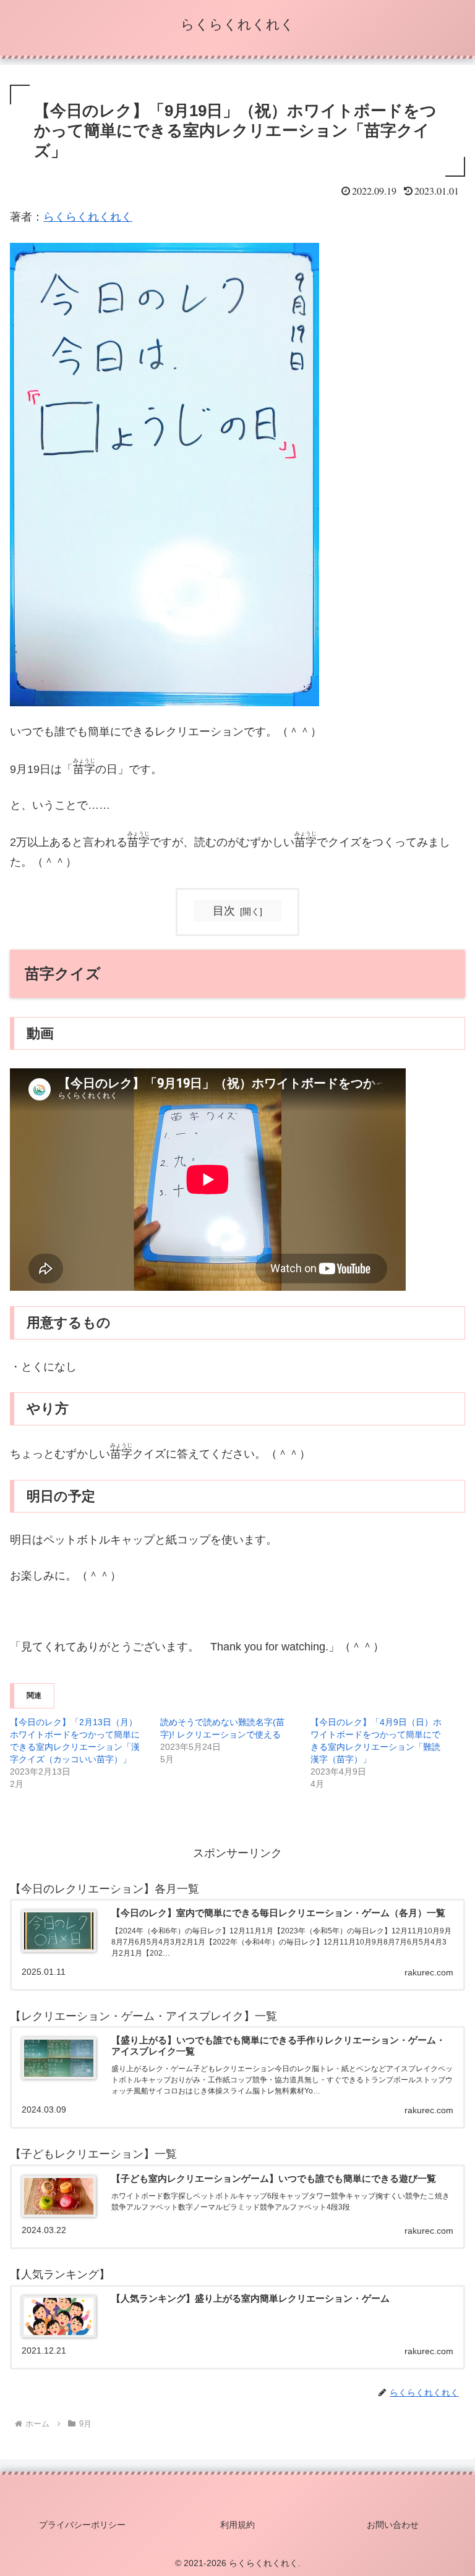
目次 (224, 911)
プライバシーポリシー (82, 2525)
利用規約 (237, 2525)
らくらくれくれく (88, 217)
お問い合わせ (393, 2525)
